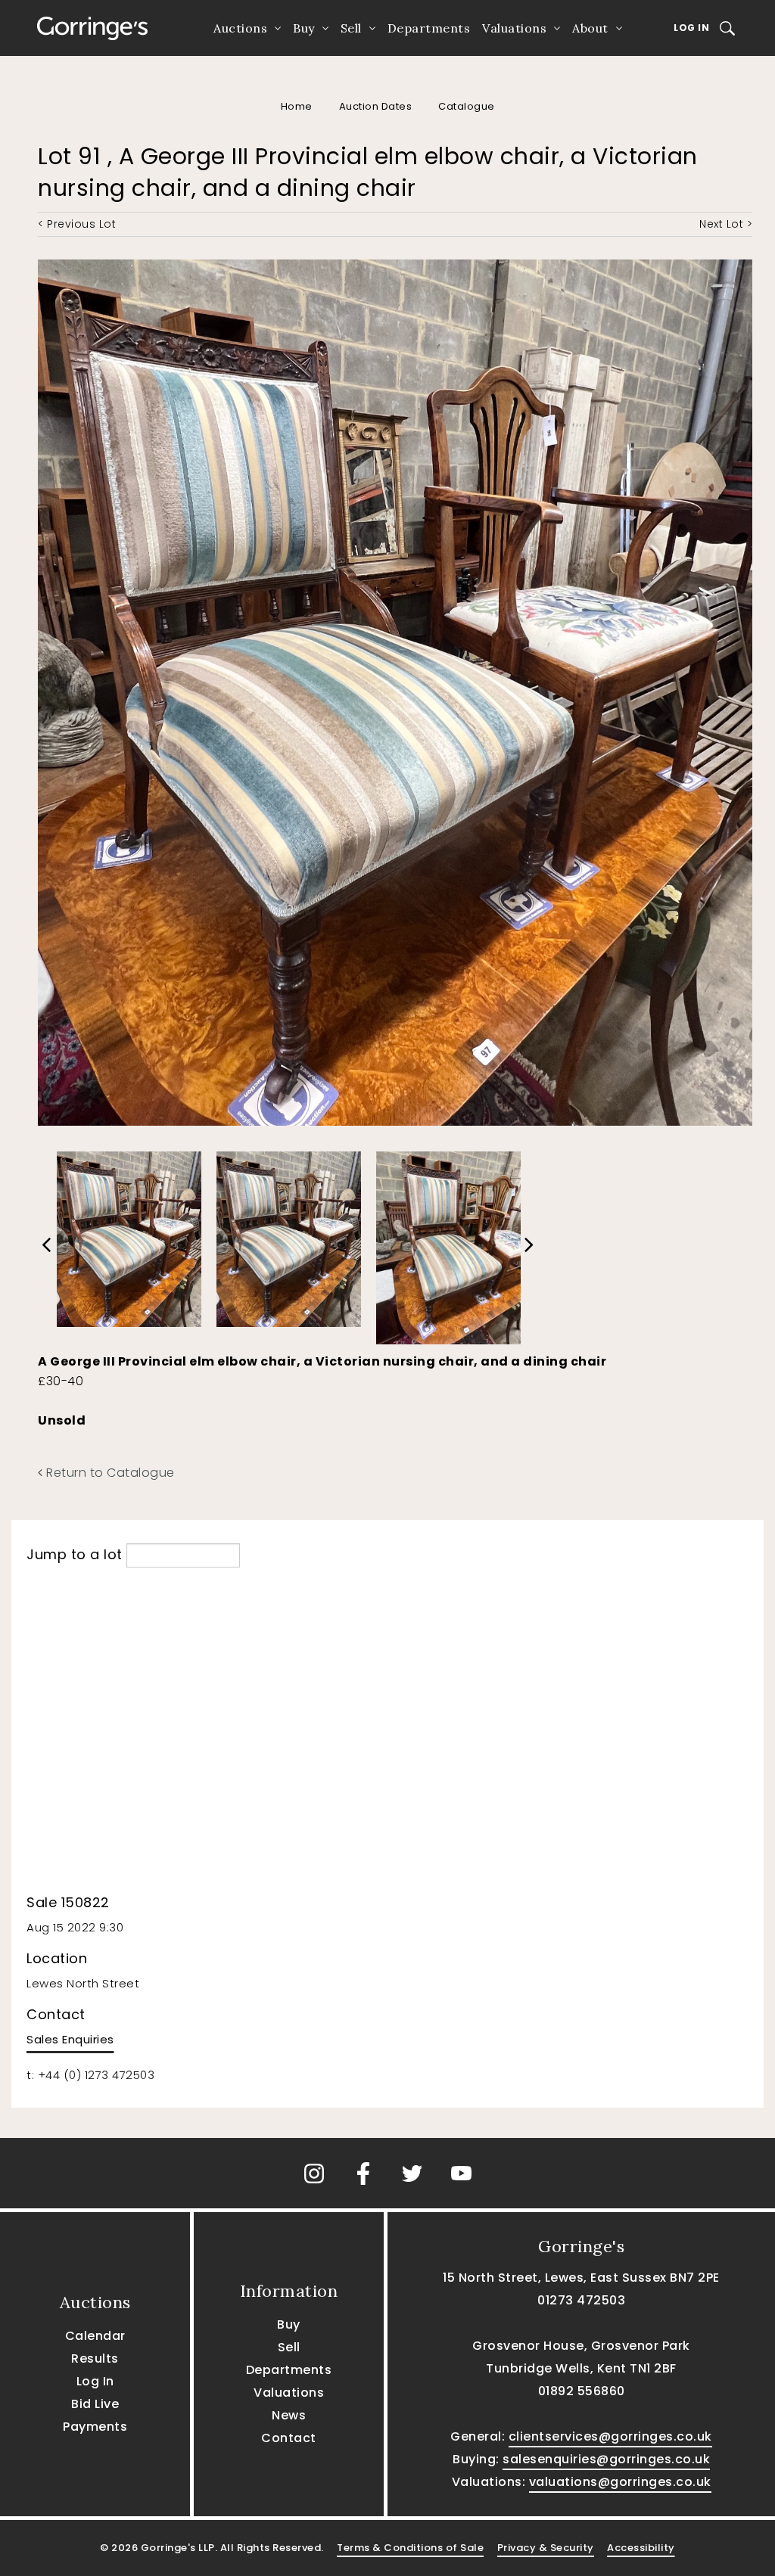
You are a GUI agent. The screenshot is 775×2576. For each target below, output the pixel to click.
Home (297, 106)
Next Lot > (726, 224)
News (289, 2415)
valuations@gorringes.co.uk (620, 2482)
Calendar (95, 2336)
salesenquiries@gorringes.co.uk (606, 2459)
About (590, 28)
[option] (129, 1235)
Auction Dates (376, 106)
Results (95, 2358)
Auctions (240, 28)
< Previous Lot (77, 224)
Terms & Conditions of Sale (410, 2548)
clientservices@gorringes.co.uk (610, 2436)
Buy (304, 28)
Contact (289, 2438)
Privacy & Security (546, 2548)
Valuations (514, 28)
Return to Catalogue (109, 1473)
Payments (95, 2427)
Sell (351, 28)
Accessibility (641, 2548)
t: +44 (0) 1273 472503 (90, 2075)
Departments (429, 28)
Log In (691, 28)
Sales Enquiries (70, 2039)
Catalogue (467, 106)
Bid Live (95, 2404)
